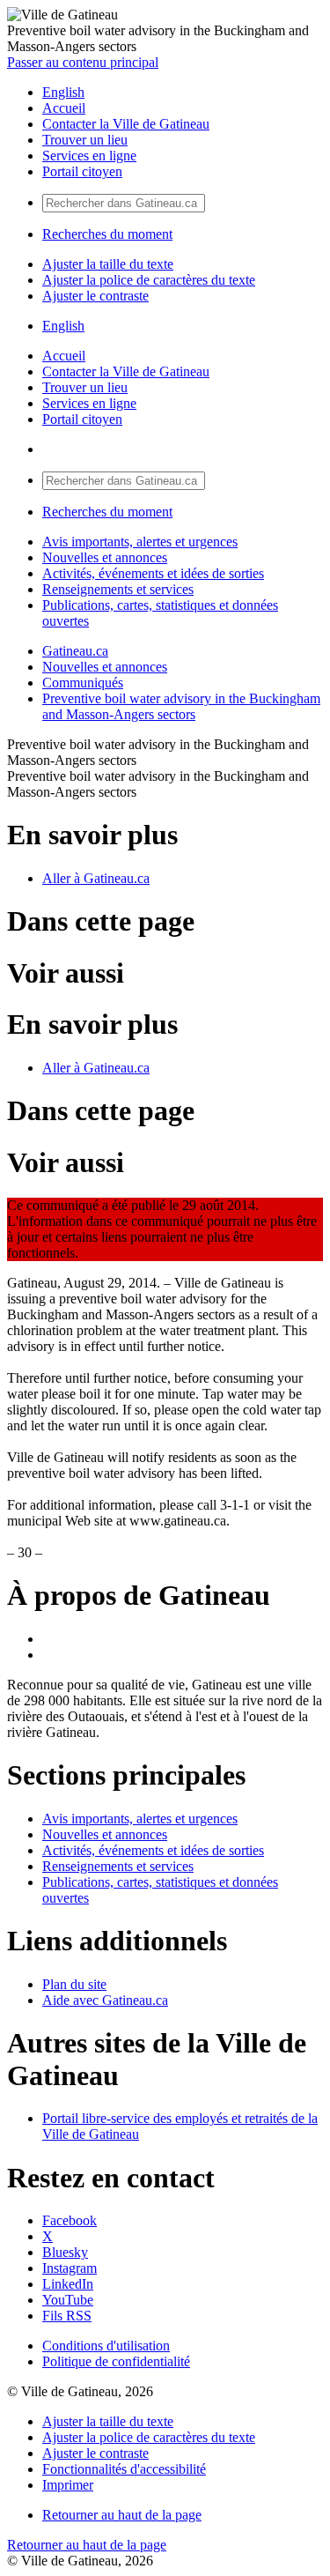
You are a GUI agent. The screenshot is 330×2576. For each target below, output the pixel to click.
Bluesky (65, 2252)
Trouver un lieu (85, 140)
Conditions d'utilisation (106, 2346)
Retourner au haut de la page (122, 2515)
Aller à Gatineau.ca (96, 878)
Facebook (70, 2220)
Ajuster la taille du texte (108, 264)
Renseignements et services (118, 589)
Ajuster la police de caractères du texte (149, 280)
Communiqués (83, 683)
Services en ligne (89, 156)
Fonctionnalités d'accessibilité (124, 2469)
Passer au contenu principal (83, 62)
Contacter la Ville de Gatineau (126, 124)
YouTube (68, 2300)
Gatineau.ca (75, 651)
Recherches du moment (107, 234)
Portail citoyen (82, 171)
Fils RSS (67, 2316)
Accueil (64, 108)
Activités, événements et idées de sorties (153, 573)
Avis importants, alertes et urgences (140, 542)
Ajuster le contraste (95, 296)
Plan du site (74, 1984)
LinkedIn (68, 2284)
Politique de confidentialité (116, 2361)
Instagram (70, 2268)
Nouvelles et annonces (105, 557)
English (63, 92)
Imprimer (68, 2485)
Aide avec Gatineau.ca (105, 2000)
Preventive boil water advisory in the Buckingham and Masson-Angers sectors (181, 706)
